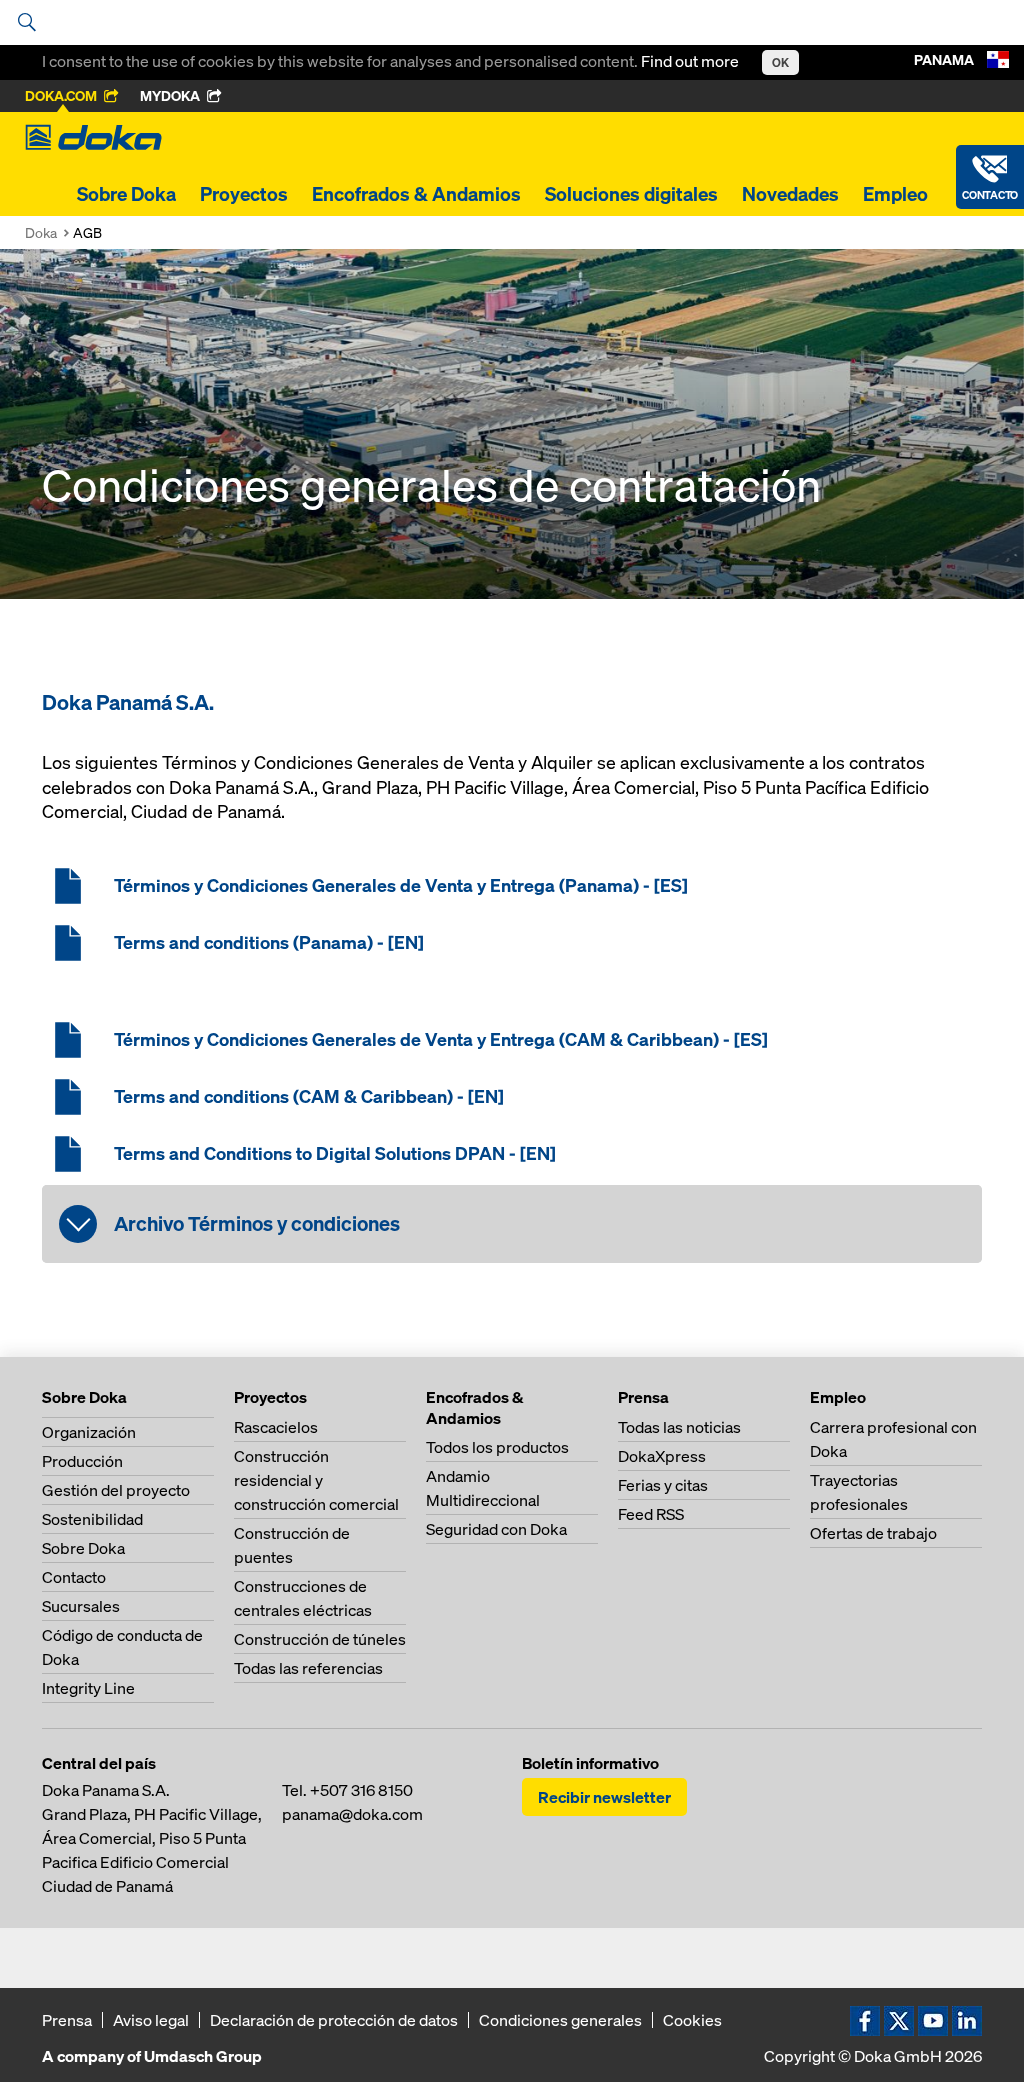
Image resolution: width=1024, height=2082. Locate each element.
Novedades (790, 194)
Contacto (74, 1577)
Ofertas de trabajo (873, 1533)
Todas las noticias (679, 1427)
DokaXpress (662, 1456)
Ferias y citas (663, 1485)
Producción (82, 1461)
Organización (89, 1432)
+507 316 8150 (361, 1790)
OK (780, 62)
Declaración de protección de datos (334, 2020)
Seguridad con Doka (496, 1529)
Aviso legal (151, 2020)
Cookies (692, 2020)
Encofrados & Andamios (416, 194)
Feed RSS (651, 1514)
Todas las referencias (308, 1668)
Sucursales (81, 1606)
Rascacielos (276, 1427)
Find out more (691, 61)
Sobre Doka (126, 194)
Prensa (67, 2020)
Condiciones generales (560, 2020)
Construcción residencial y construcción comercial (316, 1480)
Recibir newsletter (604, 1797)
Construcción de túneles (320, 1639)
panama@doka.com (352, 1814)
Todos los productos (497, 1447)
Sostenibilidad (92, 1519)
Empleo (895, 194)
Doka (41, 232)
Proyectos (244, 194)
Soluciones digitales (631, 194)
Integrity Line (88, 1688)
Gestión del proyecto (116, 1490)
